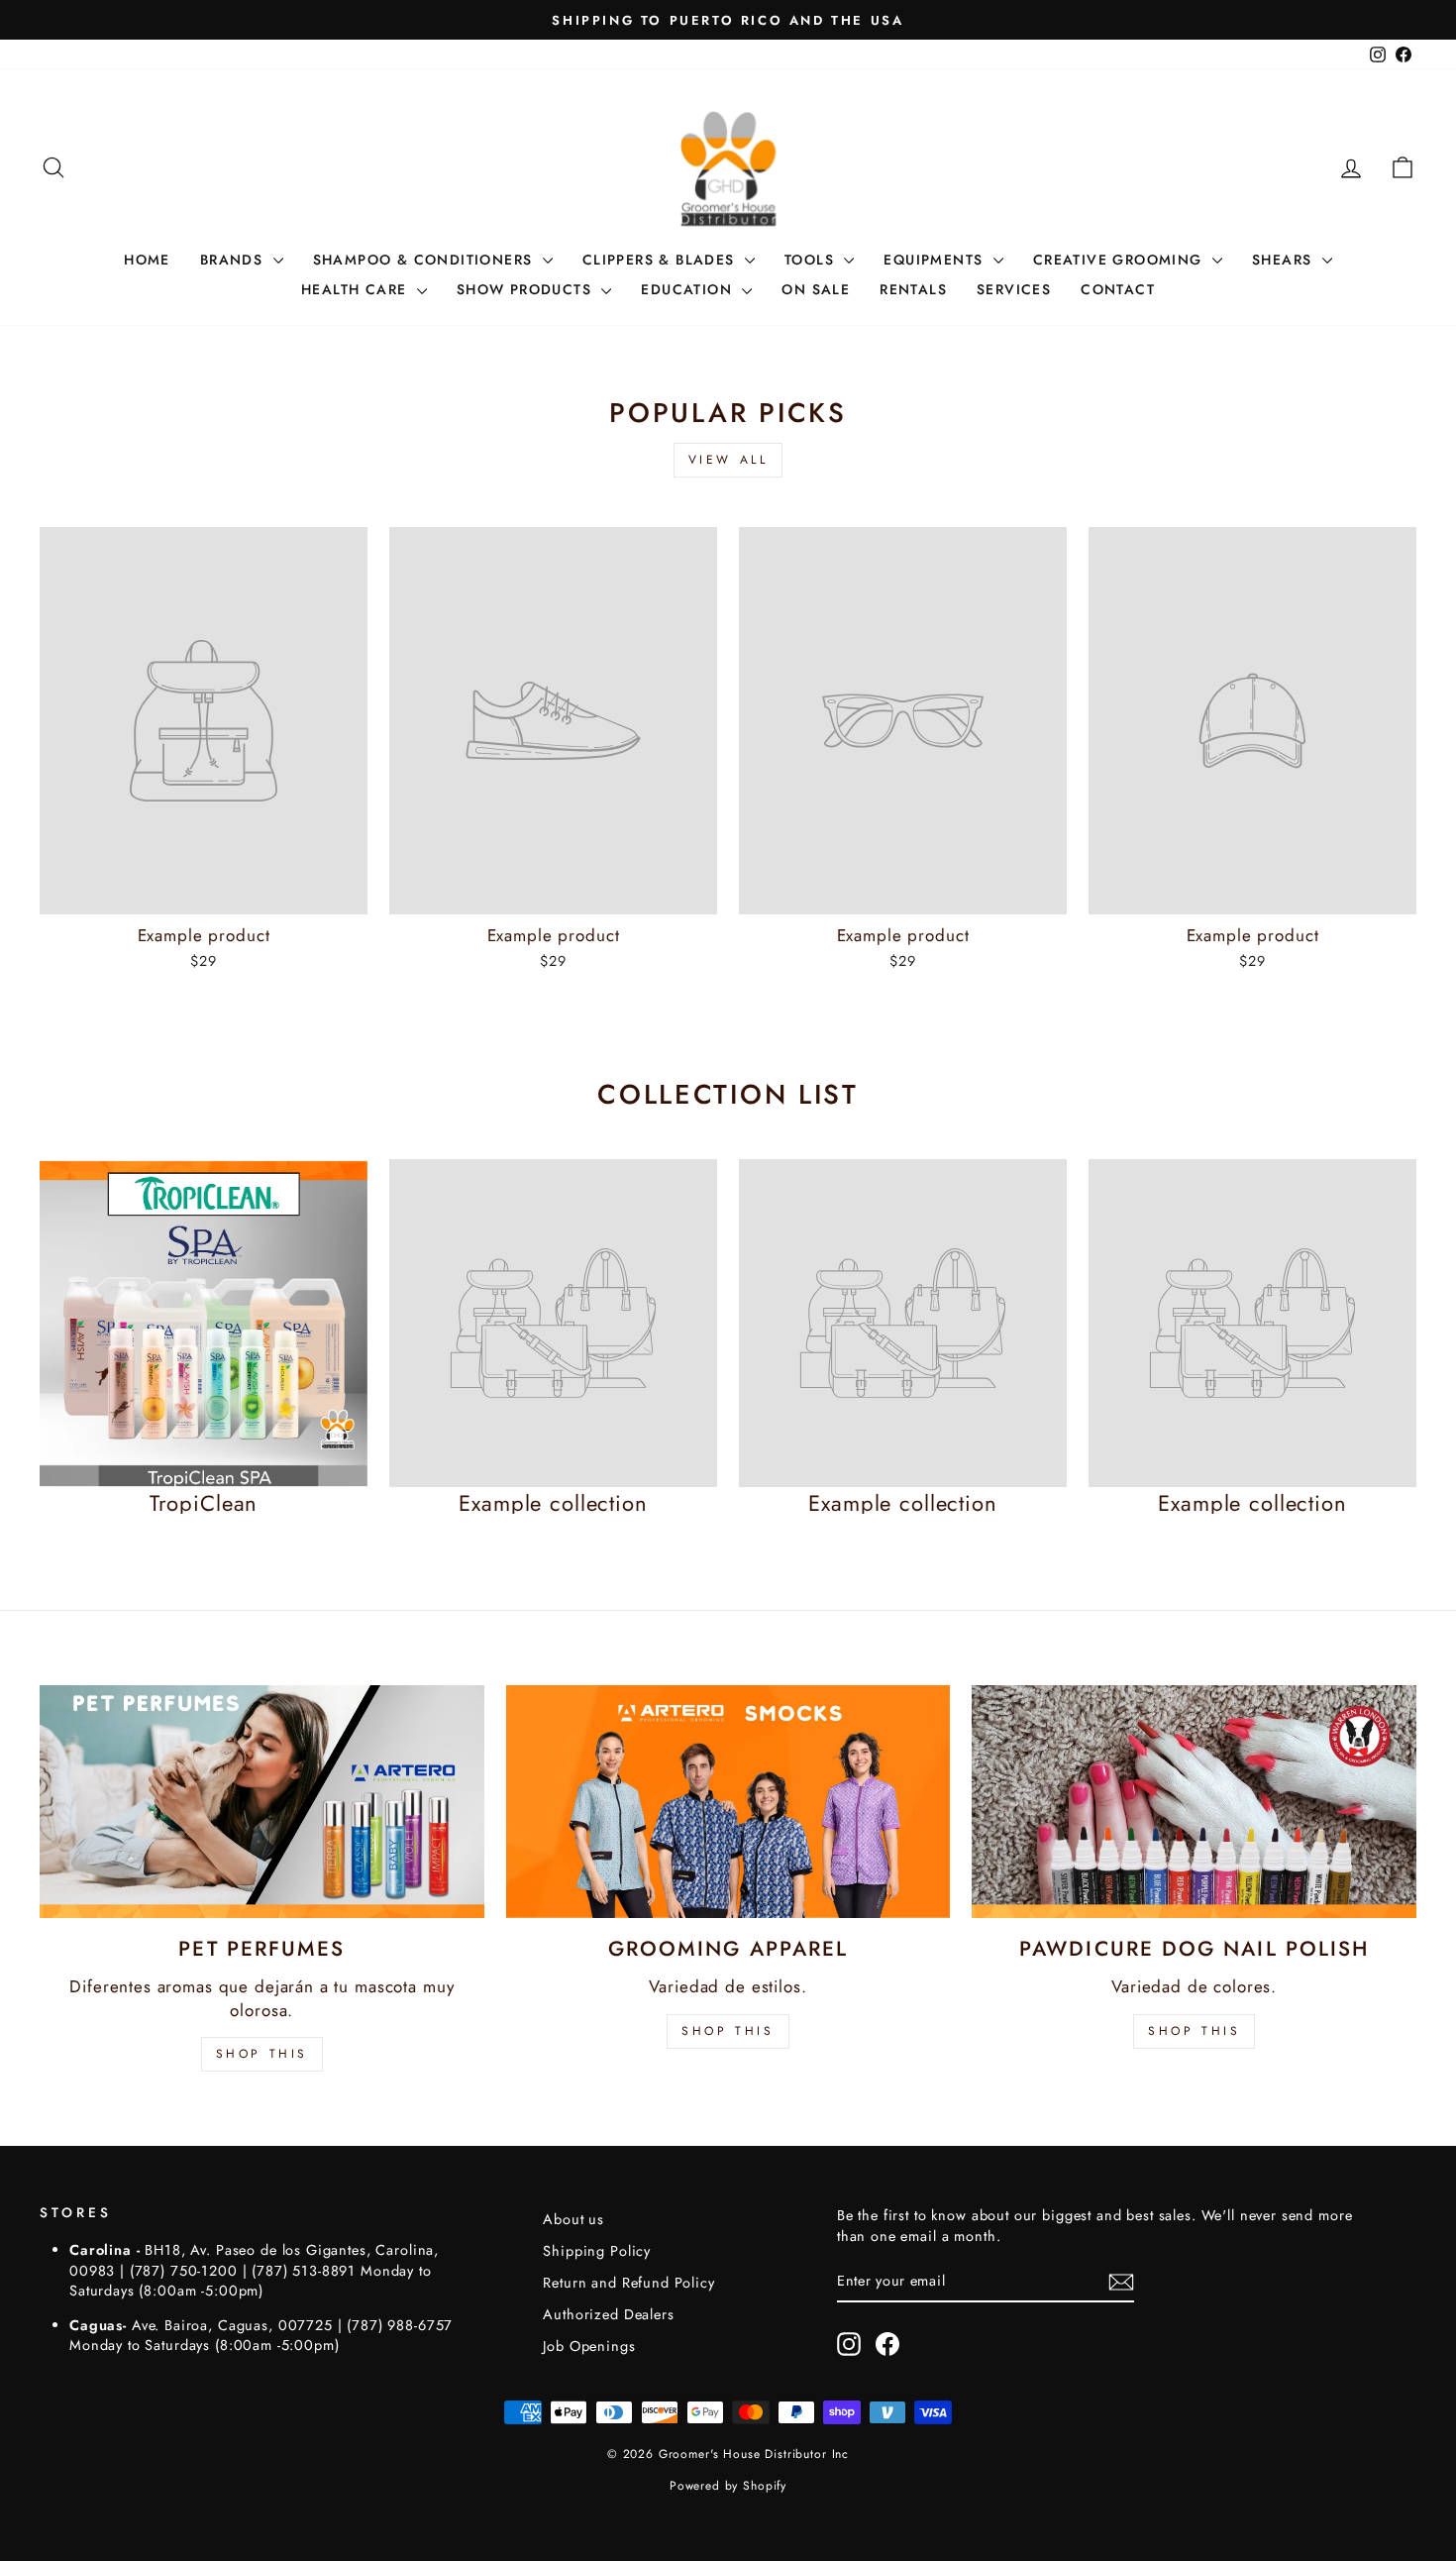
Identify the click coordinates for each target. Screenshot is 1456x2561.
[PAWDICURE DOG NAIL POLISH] (1194, 1802)
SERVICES (1014, 289)
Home (147, 260)
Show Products (527, 289)
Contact (1118, 289)
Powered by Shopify (728, 2486)
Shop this (1194, 2031)
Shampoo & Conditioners (425, 260)
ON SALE (816, 289)
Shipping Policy (597, 2251)
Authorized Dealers (608, 2314)
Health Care (357, 289)
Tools (812, 260)
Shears (1285, 260)
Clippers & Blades (661, 260)
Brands (234, 260)
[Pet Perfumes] (262, 1802)
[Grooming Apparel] (728, 1802)
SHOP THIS (262, 2054)
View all (728, 460)
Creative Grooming (1120, 260)
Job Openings (589, 2346)
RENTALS (913, 289)
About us (573, 2219)
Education (689, 289)
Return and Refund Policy (628, 2283)
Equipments (936, 260)
